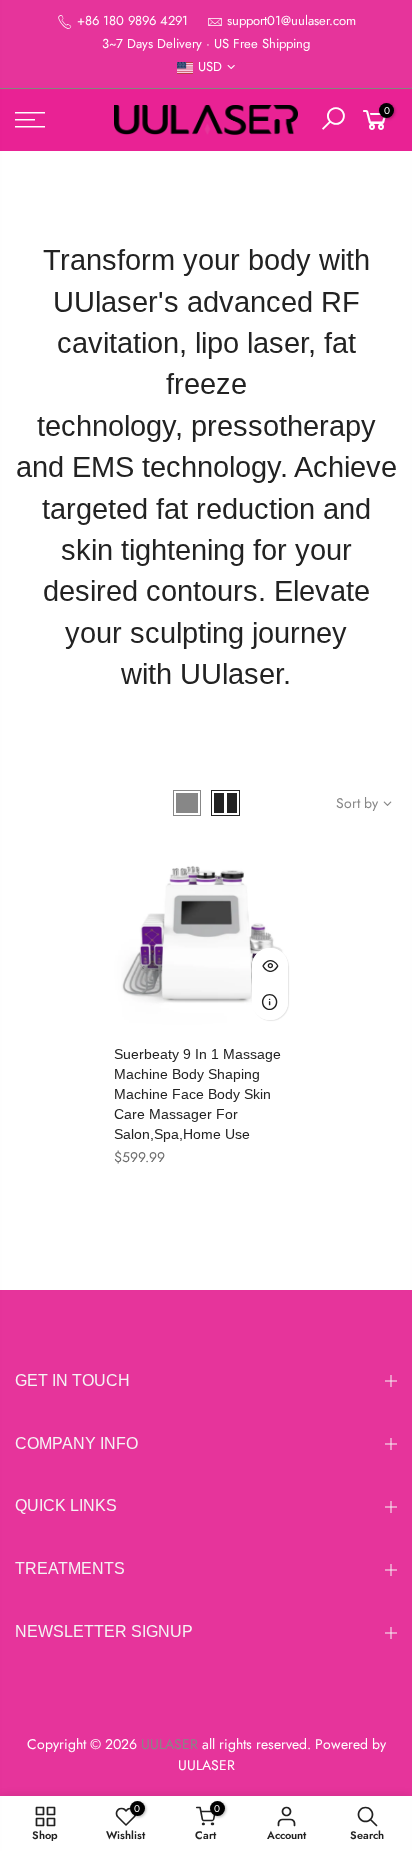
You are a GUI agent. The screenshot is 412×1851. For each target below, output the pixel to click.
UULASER (206, 1765)
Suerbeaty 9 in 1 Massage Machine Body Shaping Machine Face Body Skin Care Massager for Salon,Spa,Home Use (197, 1094)
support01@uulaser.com (291, 20)
